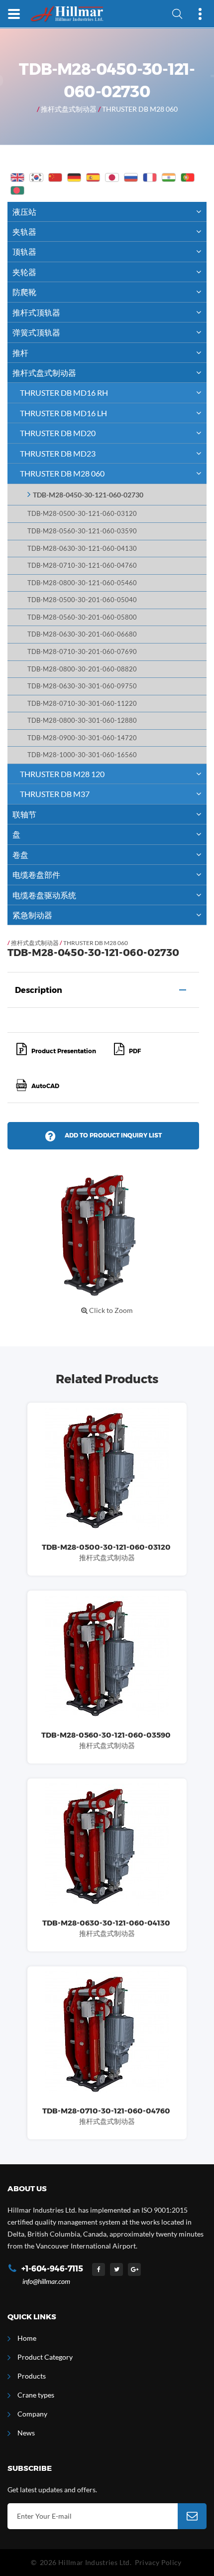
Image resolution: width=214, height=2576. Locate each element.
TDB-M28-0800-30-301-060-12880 (82, 721)
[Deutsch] (74, 177)
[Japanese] (112, 177)
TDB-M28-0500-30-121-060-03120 (82, 514)
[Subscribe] (192, 2516)
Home (27, 2338)
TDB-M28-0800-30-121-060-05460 (82, 583)
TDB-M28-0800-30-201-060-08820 (82, 669)
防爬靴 (24, 292)
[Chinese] (55, 177)
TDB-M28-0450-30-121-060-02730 (88, 495)
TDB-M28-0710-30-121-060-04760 (82, 565)
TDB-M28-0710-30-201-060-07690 (82, 652)
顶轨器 (24, 251)
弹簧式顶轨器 (36, 332)
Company (32, 2414)
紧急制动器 (32, 915)
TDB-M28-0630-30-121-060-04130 (82, 549)
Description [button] (39, 990)
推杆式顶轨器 (36, 312)
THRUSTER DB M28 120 (62, 774)
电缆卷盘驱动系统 (44, 895)
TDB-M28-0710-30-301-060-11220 (82, 704)
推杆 (20, 353)
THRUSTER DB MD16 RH (64, 393)
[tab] (103, 990)
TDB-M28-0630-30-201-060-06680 (82, 634)
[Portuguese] (188, 177)
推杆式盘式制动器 (69, 109)
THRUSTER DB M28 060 (140, 109)
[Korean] (36, 177)
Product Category (45, 2357)
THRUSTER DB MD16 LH (63, 413)
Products (32, 2376)
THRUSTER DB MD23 (58, 453)
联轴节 (24, 814)
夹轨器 (24, 232)
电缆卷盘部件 (36, 875)
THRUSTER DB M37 (55, 794)
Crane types (36, 2395)
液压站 (24, 212)
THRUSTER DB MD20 (58, 433)
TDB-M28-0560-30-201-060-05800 (82, 617)
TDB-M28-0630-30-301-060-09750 (82, 686)
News (26, 2433)
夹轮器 (24, 272)
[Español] (93, 177)
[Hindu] (169, 177)
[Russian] (131, 177)
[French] (150, 177)
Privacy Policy (158, 2562)
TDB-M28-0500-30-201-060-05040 (82, 600)
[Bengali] (17, 190)
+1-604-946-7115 (52, 2269)
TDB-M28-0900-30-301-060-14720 (82, 738)
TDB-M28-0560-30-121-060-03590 (82, 531)
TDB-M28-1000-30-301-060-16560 (82, 755)
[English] (17, 177)
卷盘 (20, 855)
